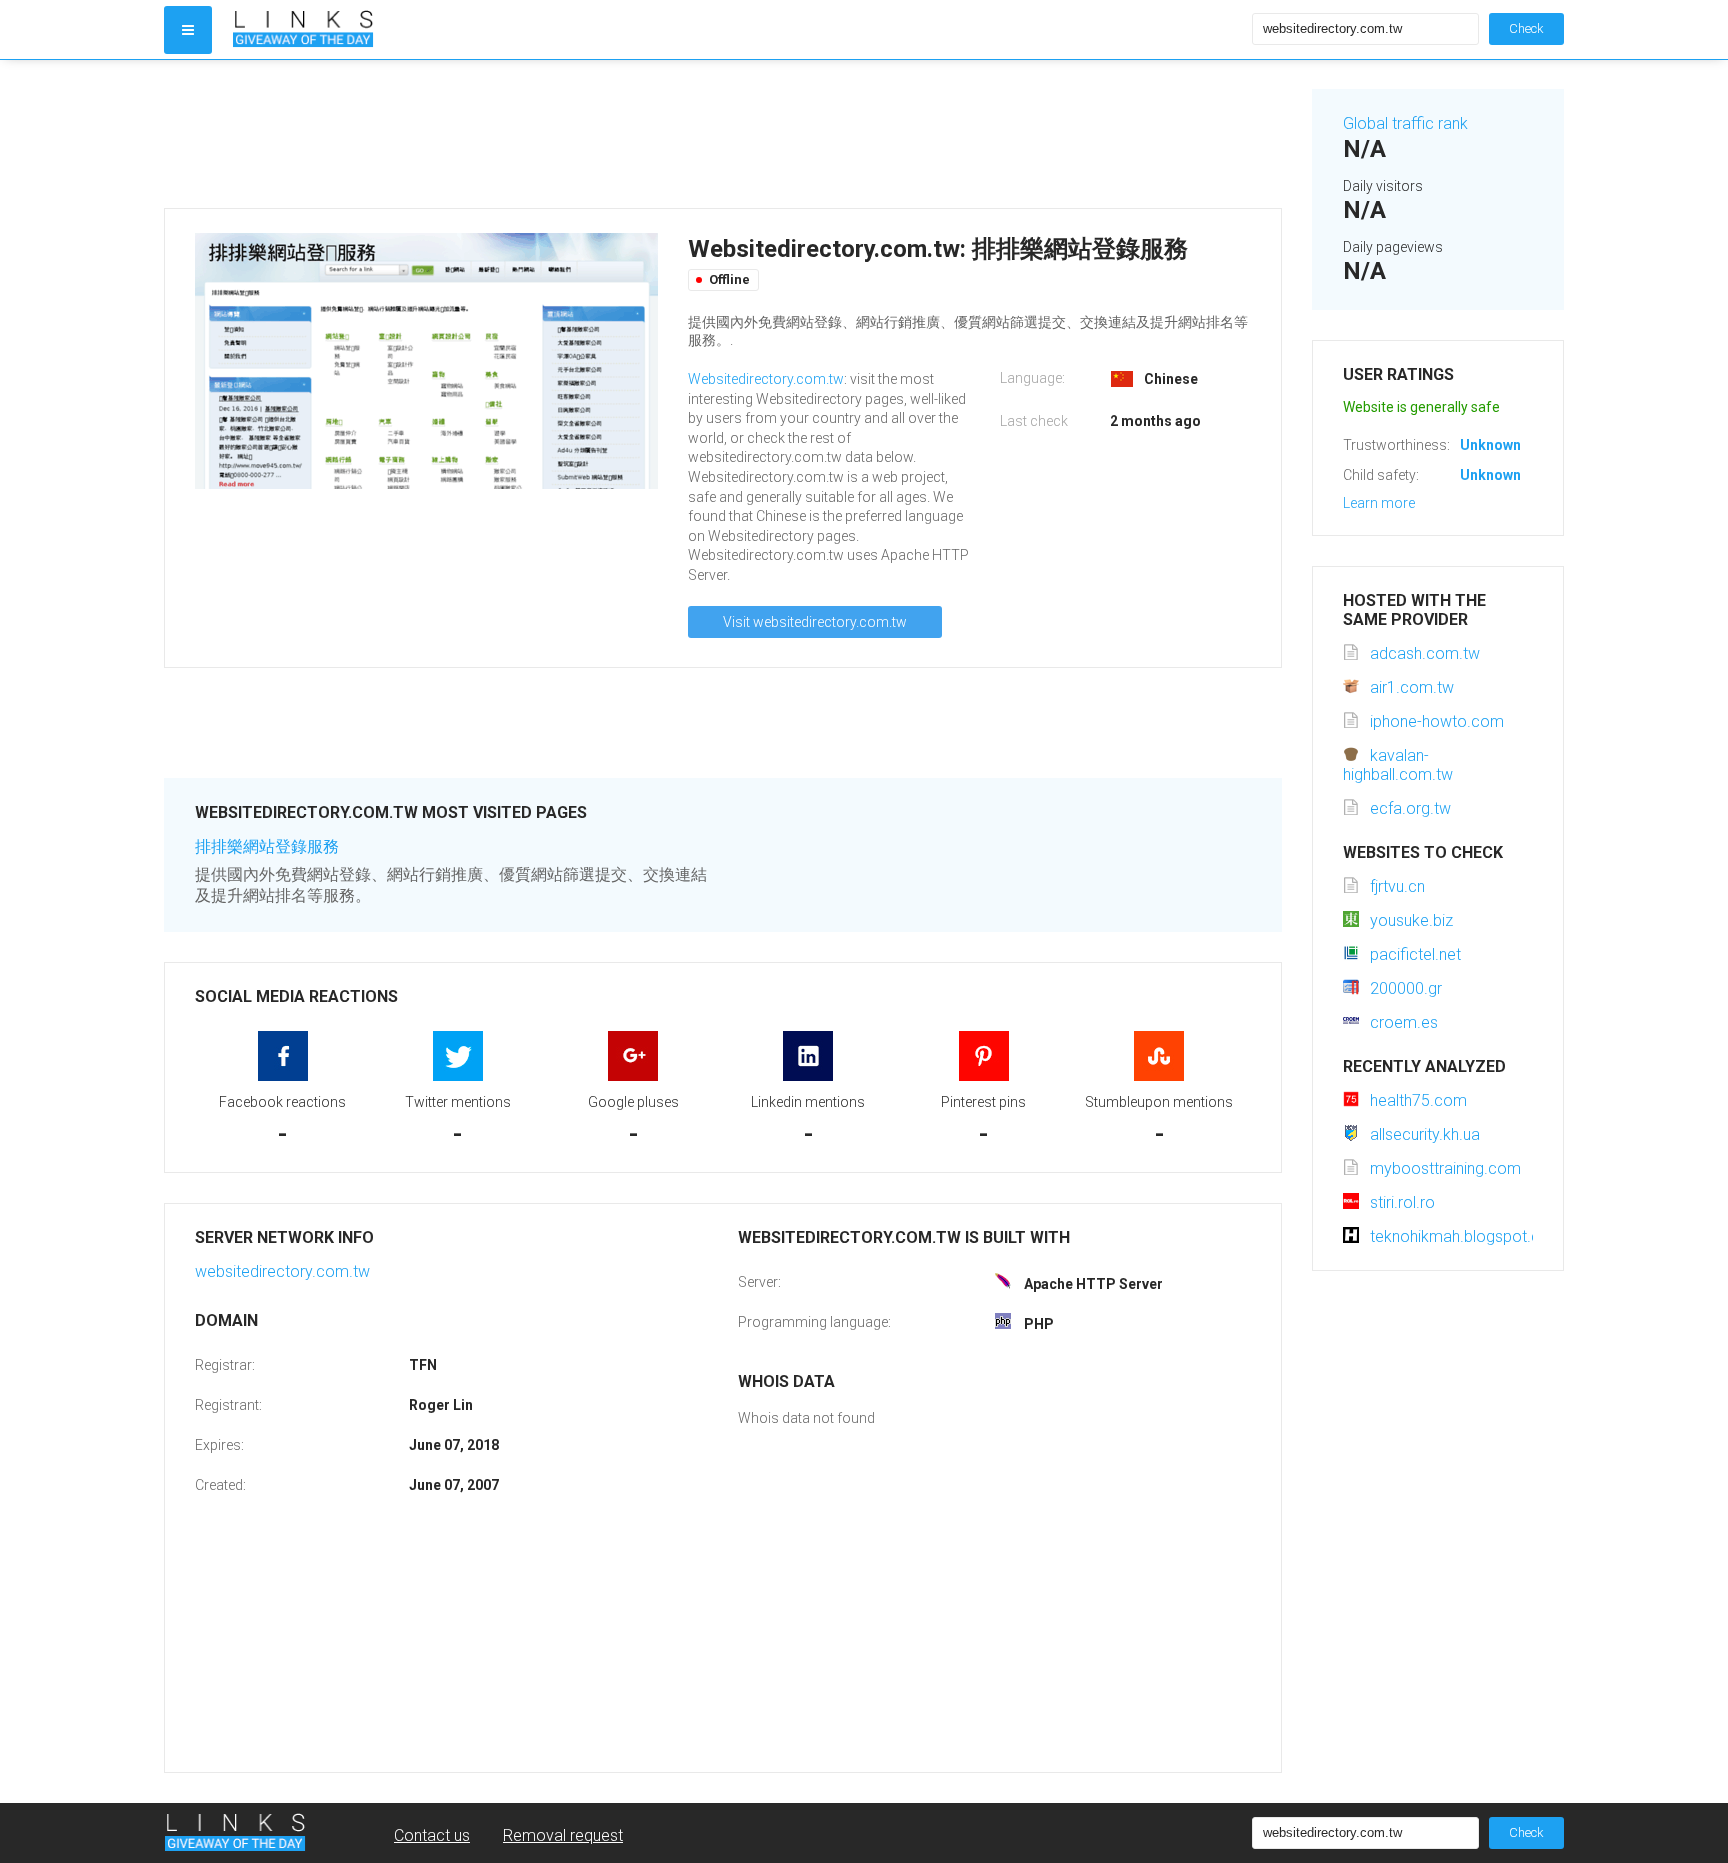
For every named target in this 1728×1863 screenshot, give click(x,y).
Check (1526, 28)
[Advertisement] (723, 134)
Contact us (432, 1835)
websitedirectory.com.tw (282, 1271)
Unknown (1490, 445)
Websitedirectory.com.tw (766, 379)
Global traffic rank (1405, 123)
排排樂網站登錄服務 (267, 846)
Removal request (563, 1835)
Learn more (1379, 503)
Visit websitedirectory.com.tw (815, 622)
